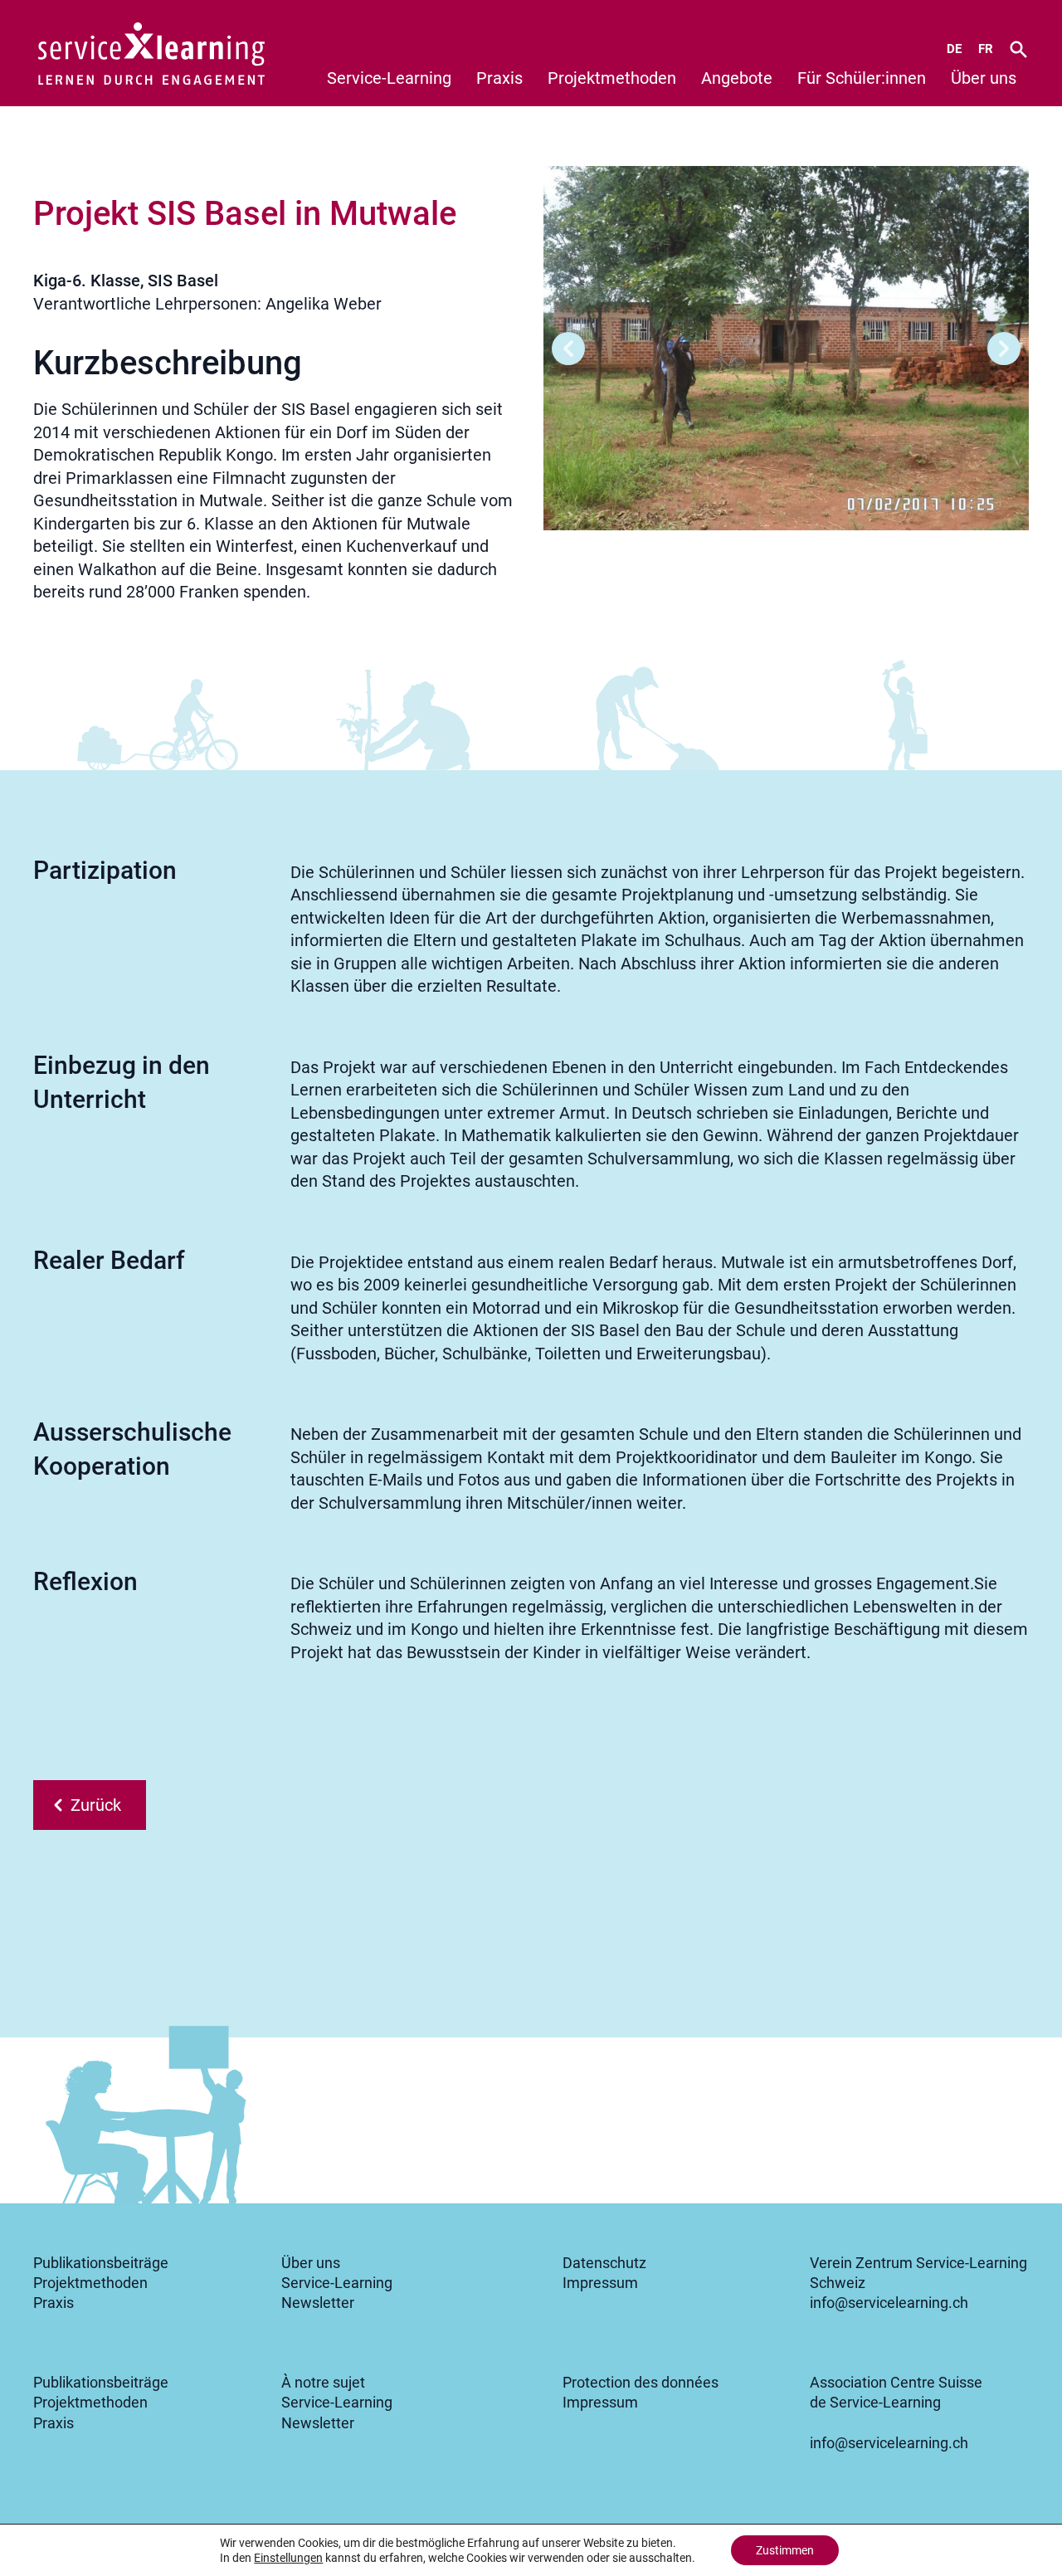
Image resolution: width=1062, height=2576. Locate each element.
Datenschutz (604, 2263)
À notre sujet (323, 2383)
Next (1004, 349)
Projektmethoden (612, 78)
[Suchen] (1018, 49)
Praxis (499, 78)
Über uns (984, 78)
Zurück (96, 1805)
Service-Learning (389, 78)
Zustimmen (785, 2550)
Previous (568, 349)
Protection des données (641, 2383)
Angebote (737, 78)
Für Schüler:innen (862, 78)
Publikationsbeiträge (101, 2263)
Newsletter (318, 2303)
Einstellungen (288, 2558)
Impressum (600, 2283)
